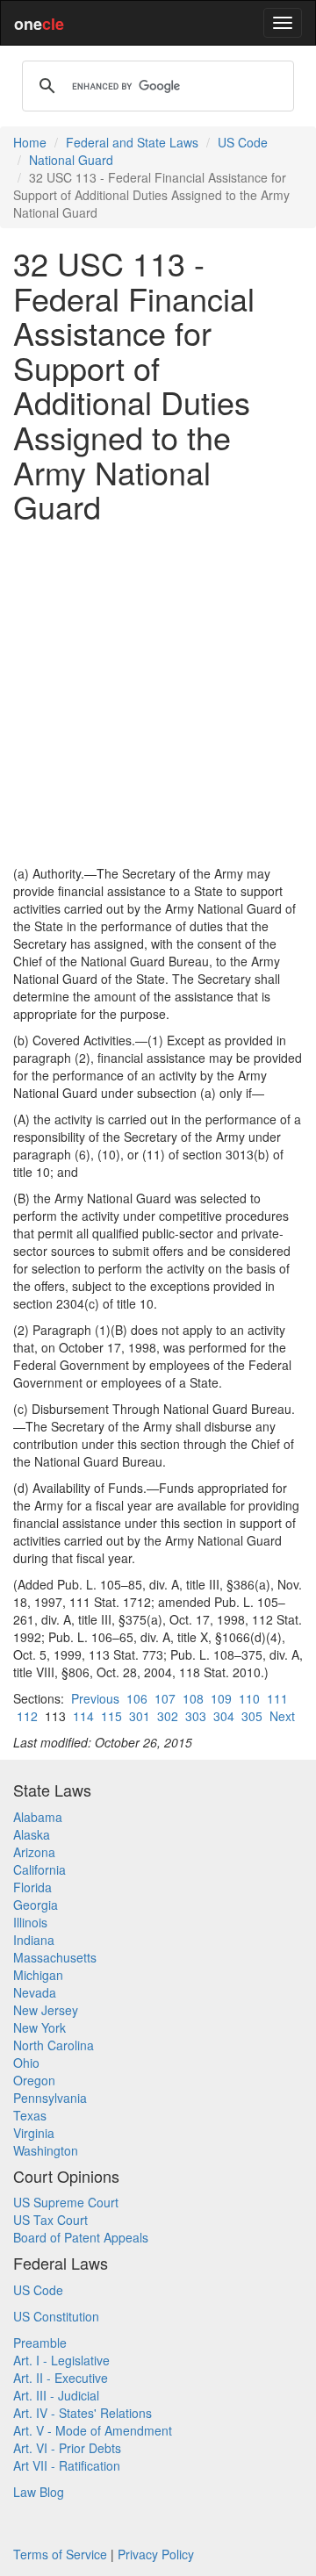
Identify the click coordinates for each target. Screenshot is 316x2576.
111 (277, 1698)
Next (282, 1716)
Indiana (34, 1940)
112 (27, 1716)
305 (252, 1716)
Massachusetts (55, 1957)
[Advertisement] (158, 694)
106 (137, 1698)
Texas (30, 2115)
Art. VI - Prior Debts (67, 2448)
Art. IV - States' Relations (83, 2413)
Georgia (36, 1905)
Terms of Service (60, 2554)
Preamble (40, 2343)
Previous (95, 1698)
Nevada (35, 1992)
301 (140, 1716)
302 (168, 1716)
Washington (46, 2150)
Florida (32, 1887)
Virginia (34, 2133)
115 (111, 1716)
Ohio (26, 2063)
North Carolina (54, 2045)
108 (193, 1698)
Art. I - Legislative (61, 2360)
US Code (243, 142)
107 (165, 1698)
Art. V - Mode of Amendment (93, 2430)
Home (30, 142)
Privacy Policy (156, 2554)
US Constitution (56, 2316)
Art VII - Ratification (67, 2465)
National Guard (71, 160)
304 (224, 1716)
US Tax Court (50, 2220)
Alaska (32, 1834)
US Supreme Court (66, 2202)
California (39, 1869)
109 (221, 1698)
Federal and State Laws (132, 142)
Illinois (30, 1922)
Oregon (34, 2080)
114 (83, 1716)
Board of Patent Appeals (81, 2237)
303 (196, 1716)
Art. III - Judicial (56, 2395)
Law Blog (39, 2492)
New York (39, 2027)
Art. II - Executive (61, 2378)
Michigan (38, 1975)
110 (249, 1698)
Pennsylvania (50, 2098)
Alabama (38, 1817)
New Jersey (46, 2010)
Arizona (34, 1852)
